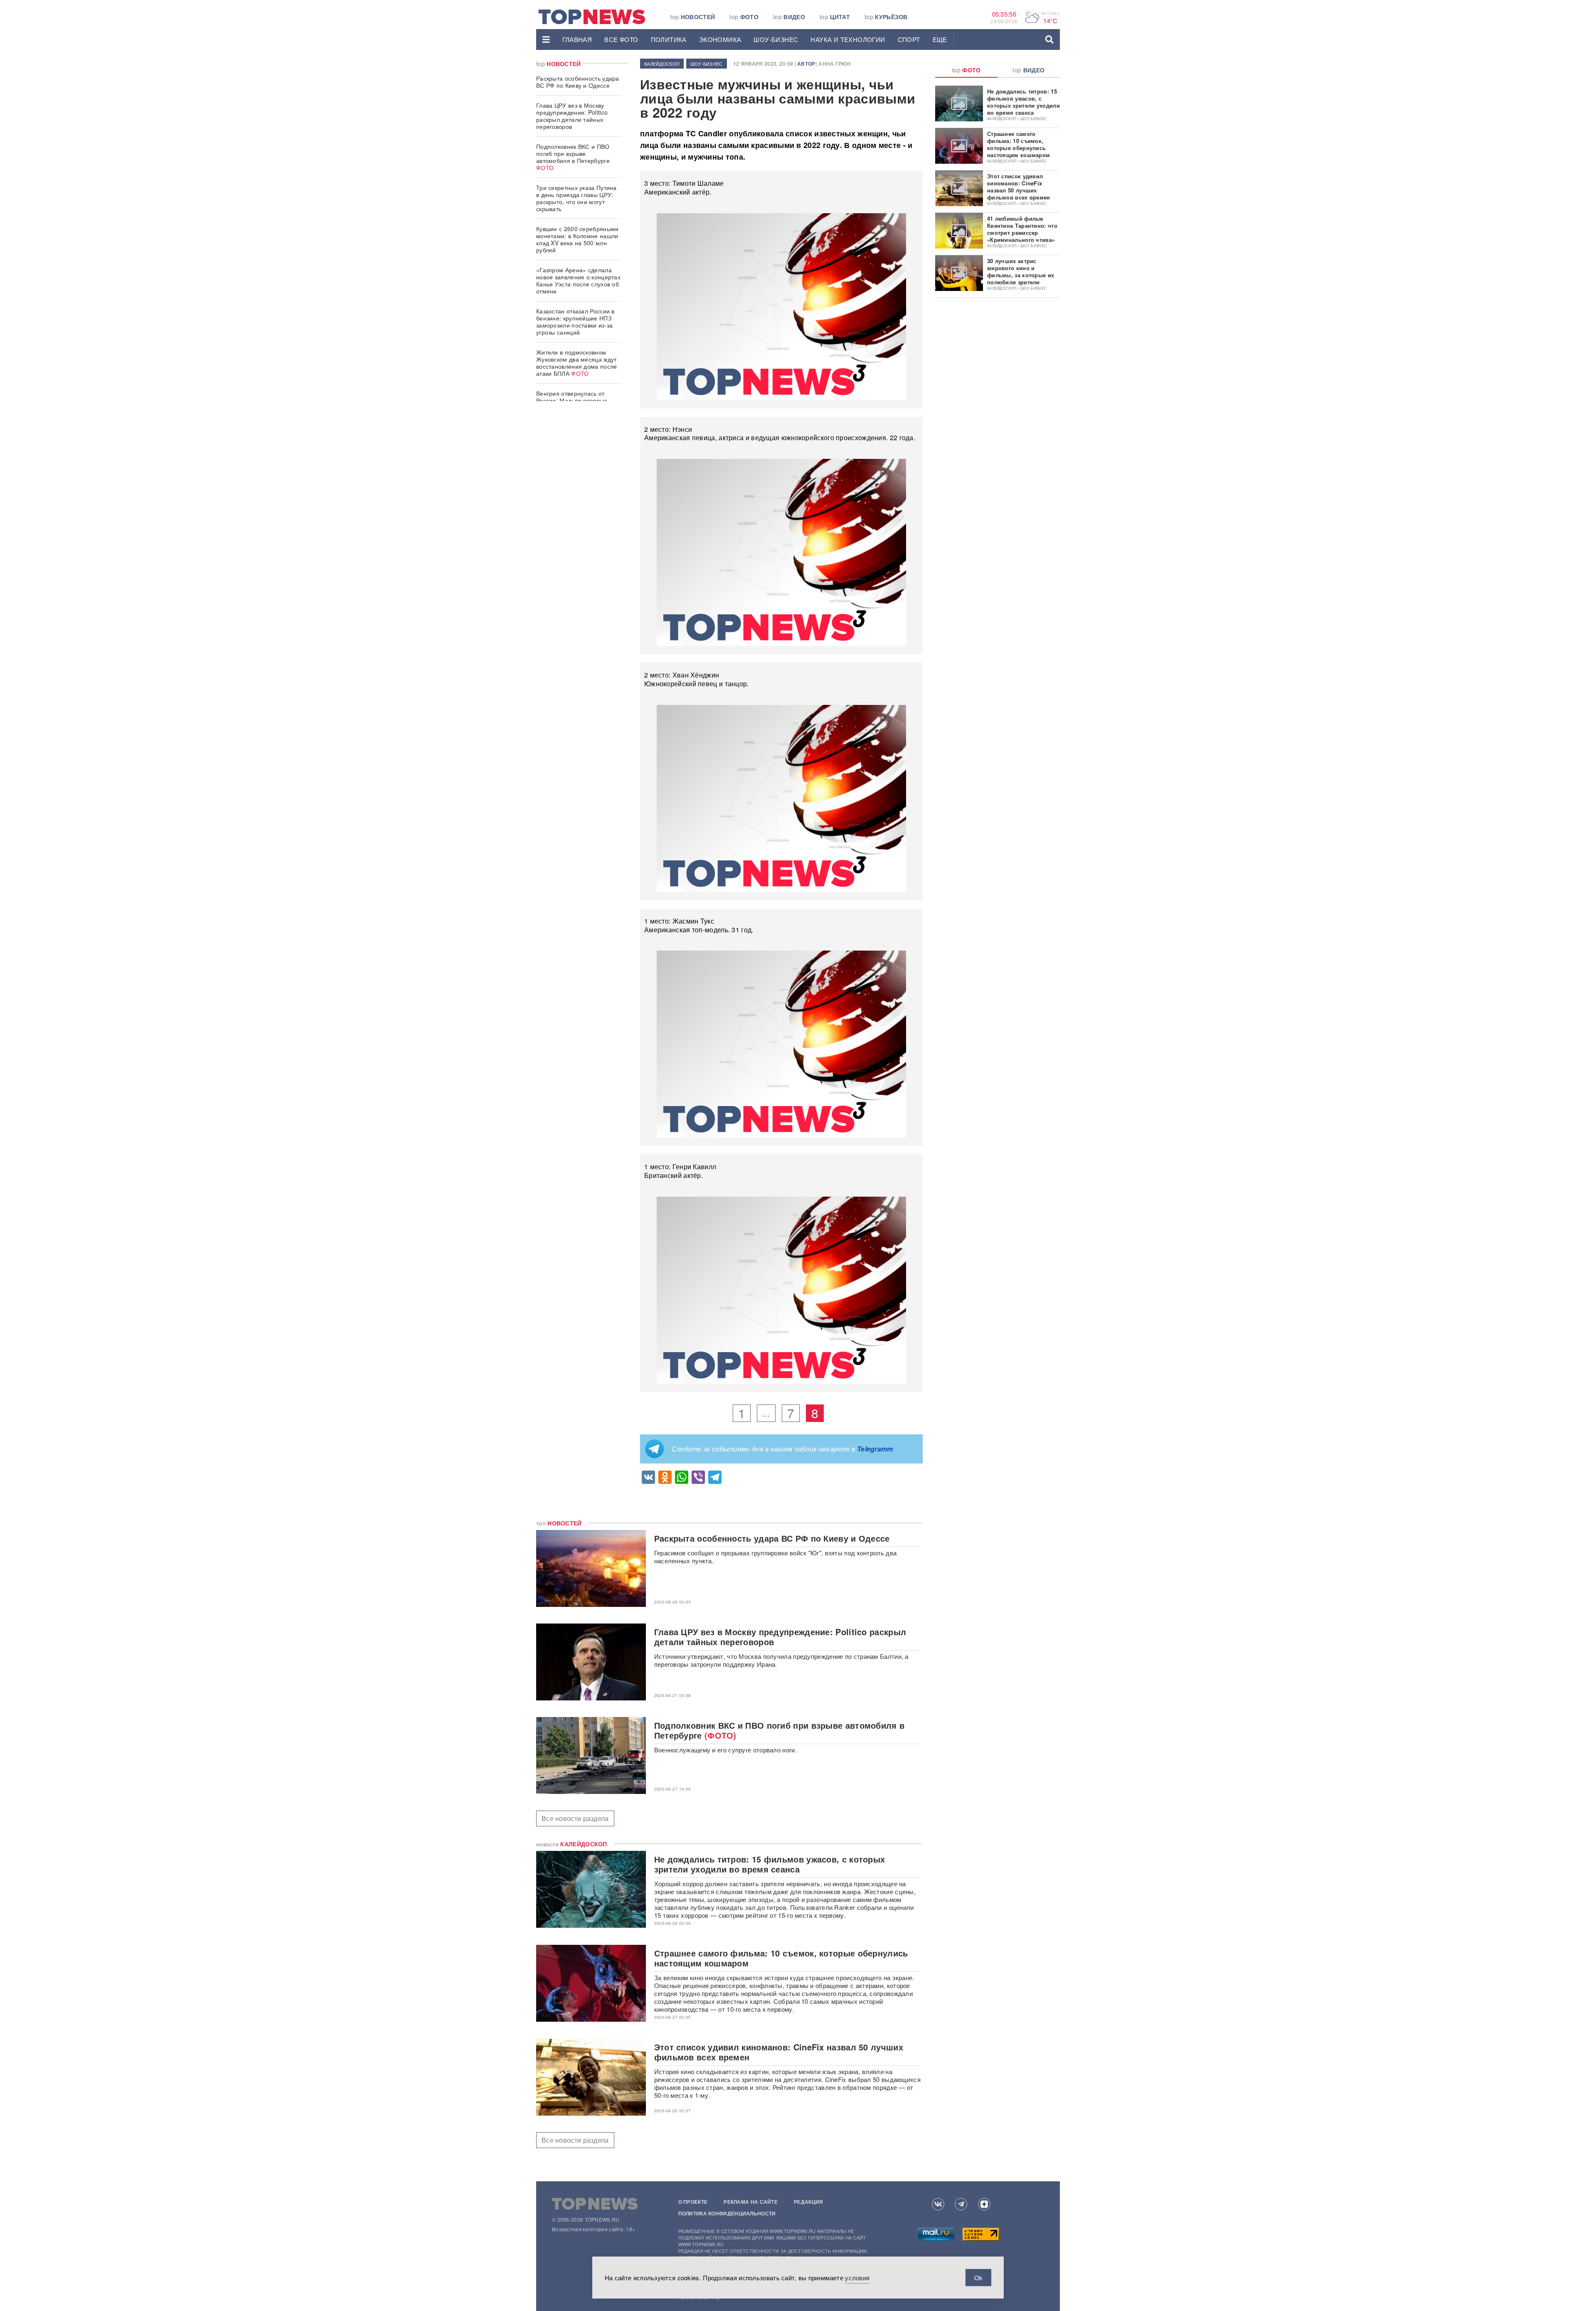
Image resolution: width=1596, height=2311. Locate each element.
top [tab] (966, 70)
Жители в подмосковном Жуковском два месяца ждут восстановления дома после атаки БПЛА (577, 363)
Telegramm (875, 1449)
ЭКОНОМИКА (720, 39)
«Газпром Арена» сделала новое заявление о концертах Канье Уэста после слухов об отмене (578, 280)
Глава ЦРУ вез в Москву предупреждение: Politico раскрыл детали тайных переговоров (572, 116)
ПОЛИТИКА (669, 39)
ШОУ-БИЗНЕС (776, 39)
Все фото (621, 39)
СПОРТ (909, 39)
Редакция (808, 2202)
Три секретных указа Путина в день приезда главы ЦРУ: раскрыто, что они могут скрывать (576, 198)
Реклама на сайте (751, 2202)
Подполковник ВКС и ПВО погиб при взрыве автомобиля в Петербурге (573, 157)
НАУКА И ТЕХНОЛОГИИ (848, 39)
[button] (546, 39)
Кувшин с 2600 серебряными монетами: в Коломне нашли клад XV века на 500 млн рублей (578, 239)
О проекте (693, 2202)
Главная (577, 39)
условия (857, 2278)
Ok (978, 2278)
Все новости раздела (575, 1818)
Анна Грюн (835, 64)
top (693, 17)
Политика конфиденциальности (727, 2213)
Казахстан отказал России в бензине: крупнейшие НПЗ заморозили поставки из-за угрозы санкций (575, 322)
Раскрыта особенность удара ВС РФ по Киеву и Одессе (578, 82)
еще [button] (940, 39)
